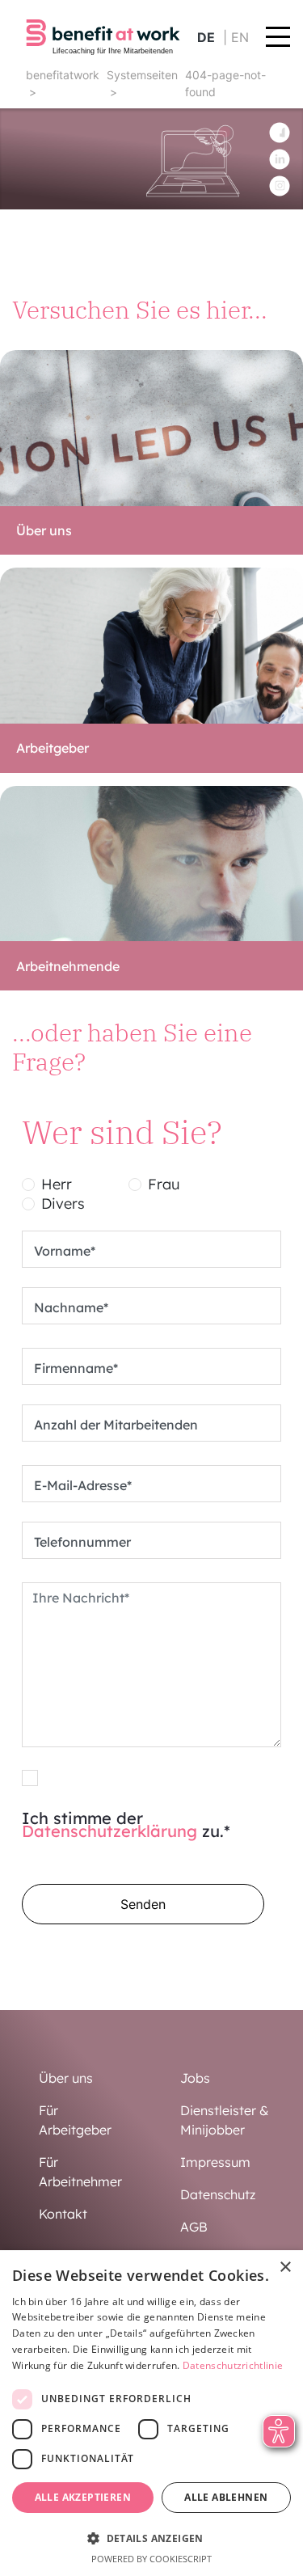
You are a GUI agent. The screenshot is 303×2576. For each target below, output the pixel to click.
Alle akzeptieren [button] (83, 2497)
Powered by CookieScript (151, 2559)
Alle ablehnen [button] (226, 2497)
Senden (143, 1904)
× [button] (285, 2268)
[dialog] (151, 2413)
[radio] (28, 1185)
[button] (151, 2538)
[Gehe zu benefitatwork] (103, 36)
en (240, 37)
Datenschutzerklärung (109, 1831)
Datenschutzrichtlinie (233, 2365)
